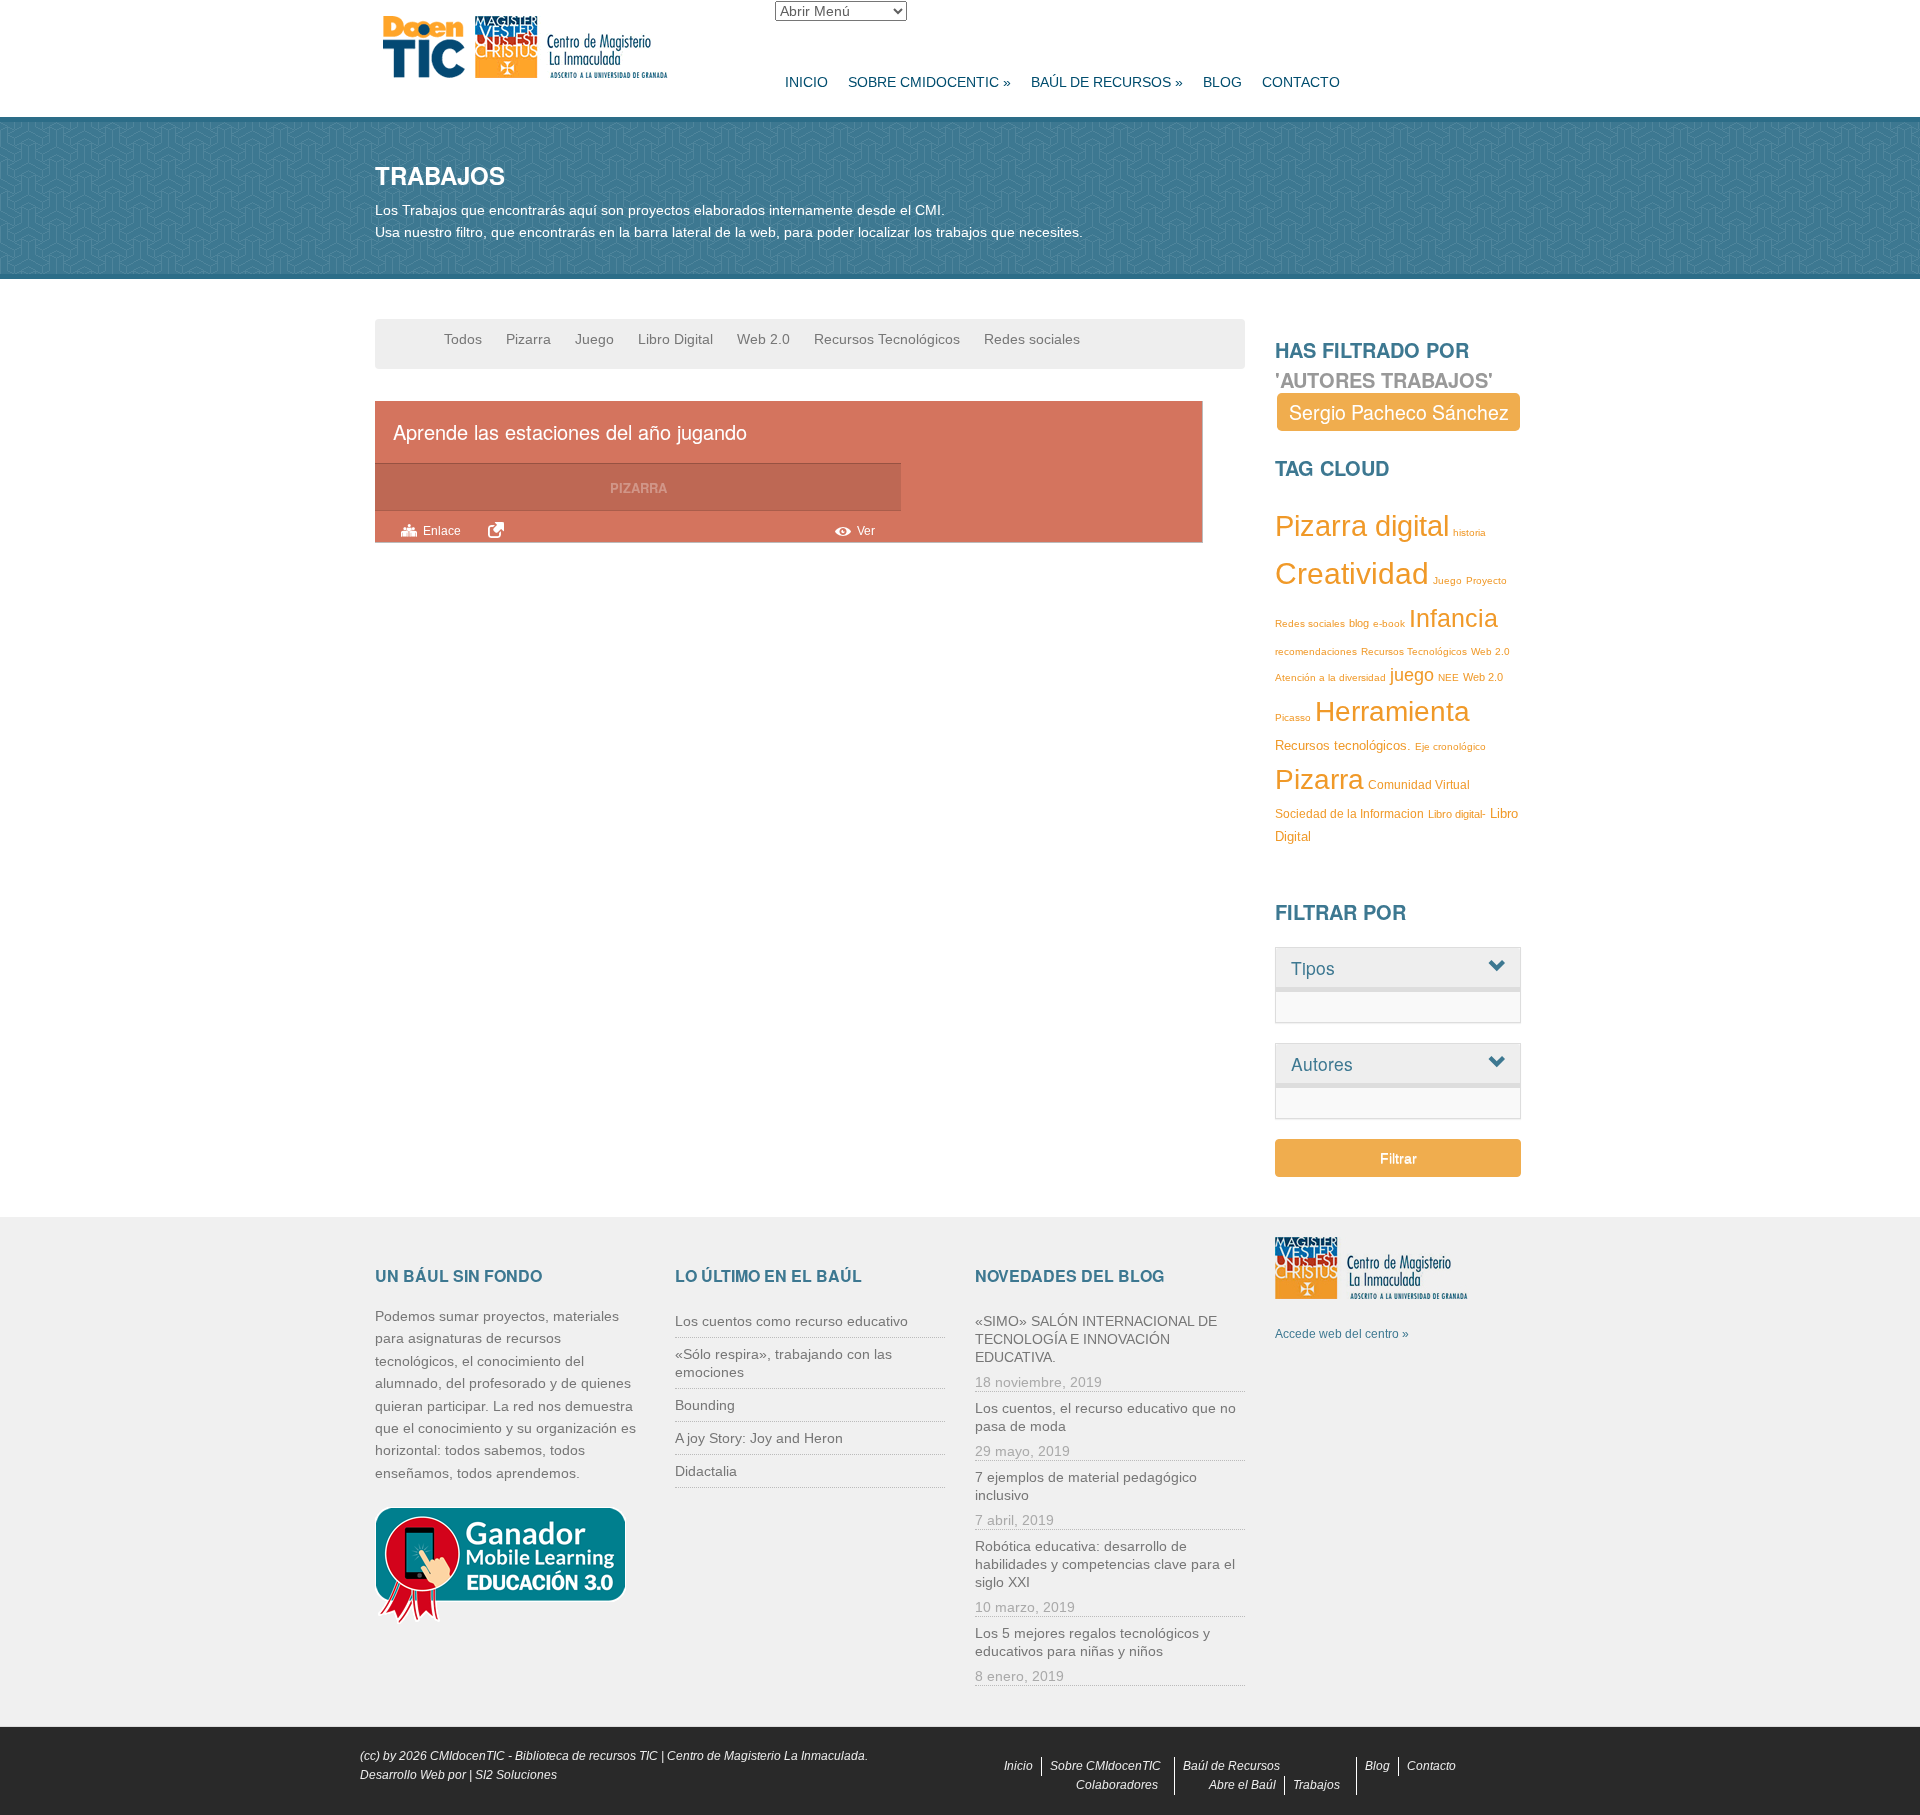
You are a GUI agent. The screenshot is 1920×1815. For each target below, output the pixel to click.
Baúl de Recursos (1107, 82)
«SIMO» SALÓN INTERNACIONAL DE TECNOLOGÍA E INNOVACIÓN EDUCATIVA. (1096, 1339)
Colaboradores (1117, 1785)
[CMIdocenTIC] (560, 48)
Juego (594, 339)
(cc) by (378, 1756)
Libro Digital (675, 339)
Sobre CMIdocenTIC (929, 82)
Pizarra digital (1362, 526)
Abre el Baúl (1242, 1785)
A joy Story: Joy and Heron (759, 1438)
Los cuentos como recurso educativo (791, 1321)
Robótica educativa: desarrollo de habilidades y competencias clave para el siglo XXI (1105, 1564)
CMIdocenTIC (467, 1756)
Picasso (1293, 717)
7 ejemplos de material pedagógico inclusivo (1086, 1486)
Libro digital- (1457, 814)
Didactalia (706, 1471)
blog (1359, 623)
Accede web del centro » (1342, 1334)
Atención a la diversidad (1330, 677)
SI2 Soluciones (516, 1775)
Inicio (806, 82)
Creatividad (1352, 573)
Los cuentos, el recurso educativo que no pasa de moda (1105, 1417)
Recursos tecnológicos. (1343, 745)
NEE (1448, 677)
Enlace (442, 531)
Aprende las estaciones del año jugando (570, 431)
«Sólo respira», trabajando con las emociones (783, 1363)
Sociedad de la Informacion (1349, 814)
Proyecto (1486, 580)
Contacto (1301, 82)
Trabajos (1316, 1785)
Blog (1222, 82)
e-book (1389, 623)
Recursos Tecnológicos (887, 339)
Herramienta (1392, 711)
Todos (463, 339)
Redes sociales (1032, 339)
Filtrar (1398, 1158)
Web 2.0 (763, 339)
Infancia (1453, 618)
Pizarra (528, 339)
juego (1412, 675)
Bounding (705, 1405)
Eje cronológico (1450, 746)
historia (1469, 532)
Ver (866, 531)
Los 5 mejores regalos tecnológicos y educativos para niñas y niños (1092, 1642)
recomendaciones (1316, 651)
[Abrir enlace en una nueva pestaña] (499, 530)
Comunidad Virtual (1419, 785)
